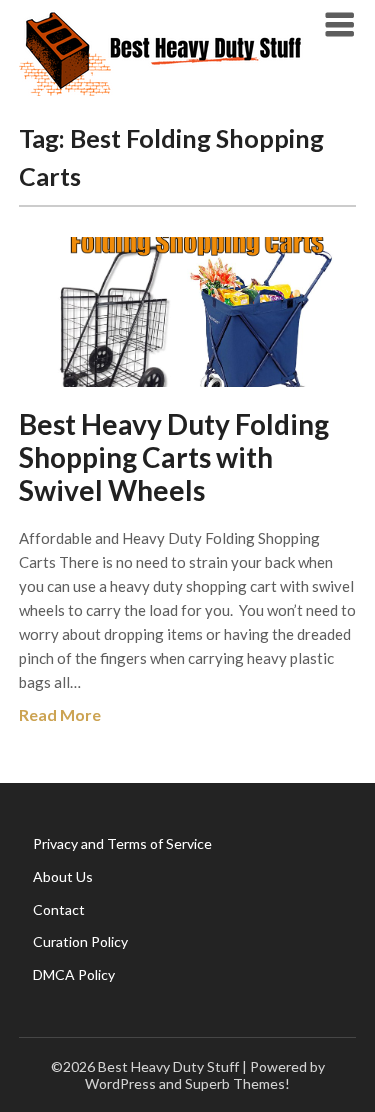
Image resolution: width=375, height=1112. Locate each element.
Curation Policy (80, 941)
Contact (59, 909)
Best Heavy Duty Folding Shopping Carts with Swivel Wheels (174, 457)
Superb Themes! (237, 1083)
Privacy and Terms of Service (122, 843)
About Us (63, 876)
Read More (60, 714)
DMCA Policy (74, 974)
